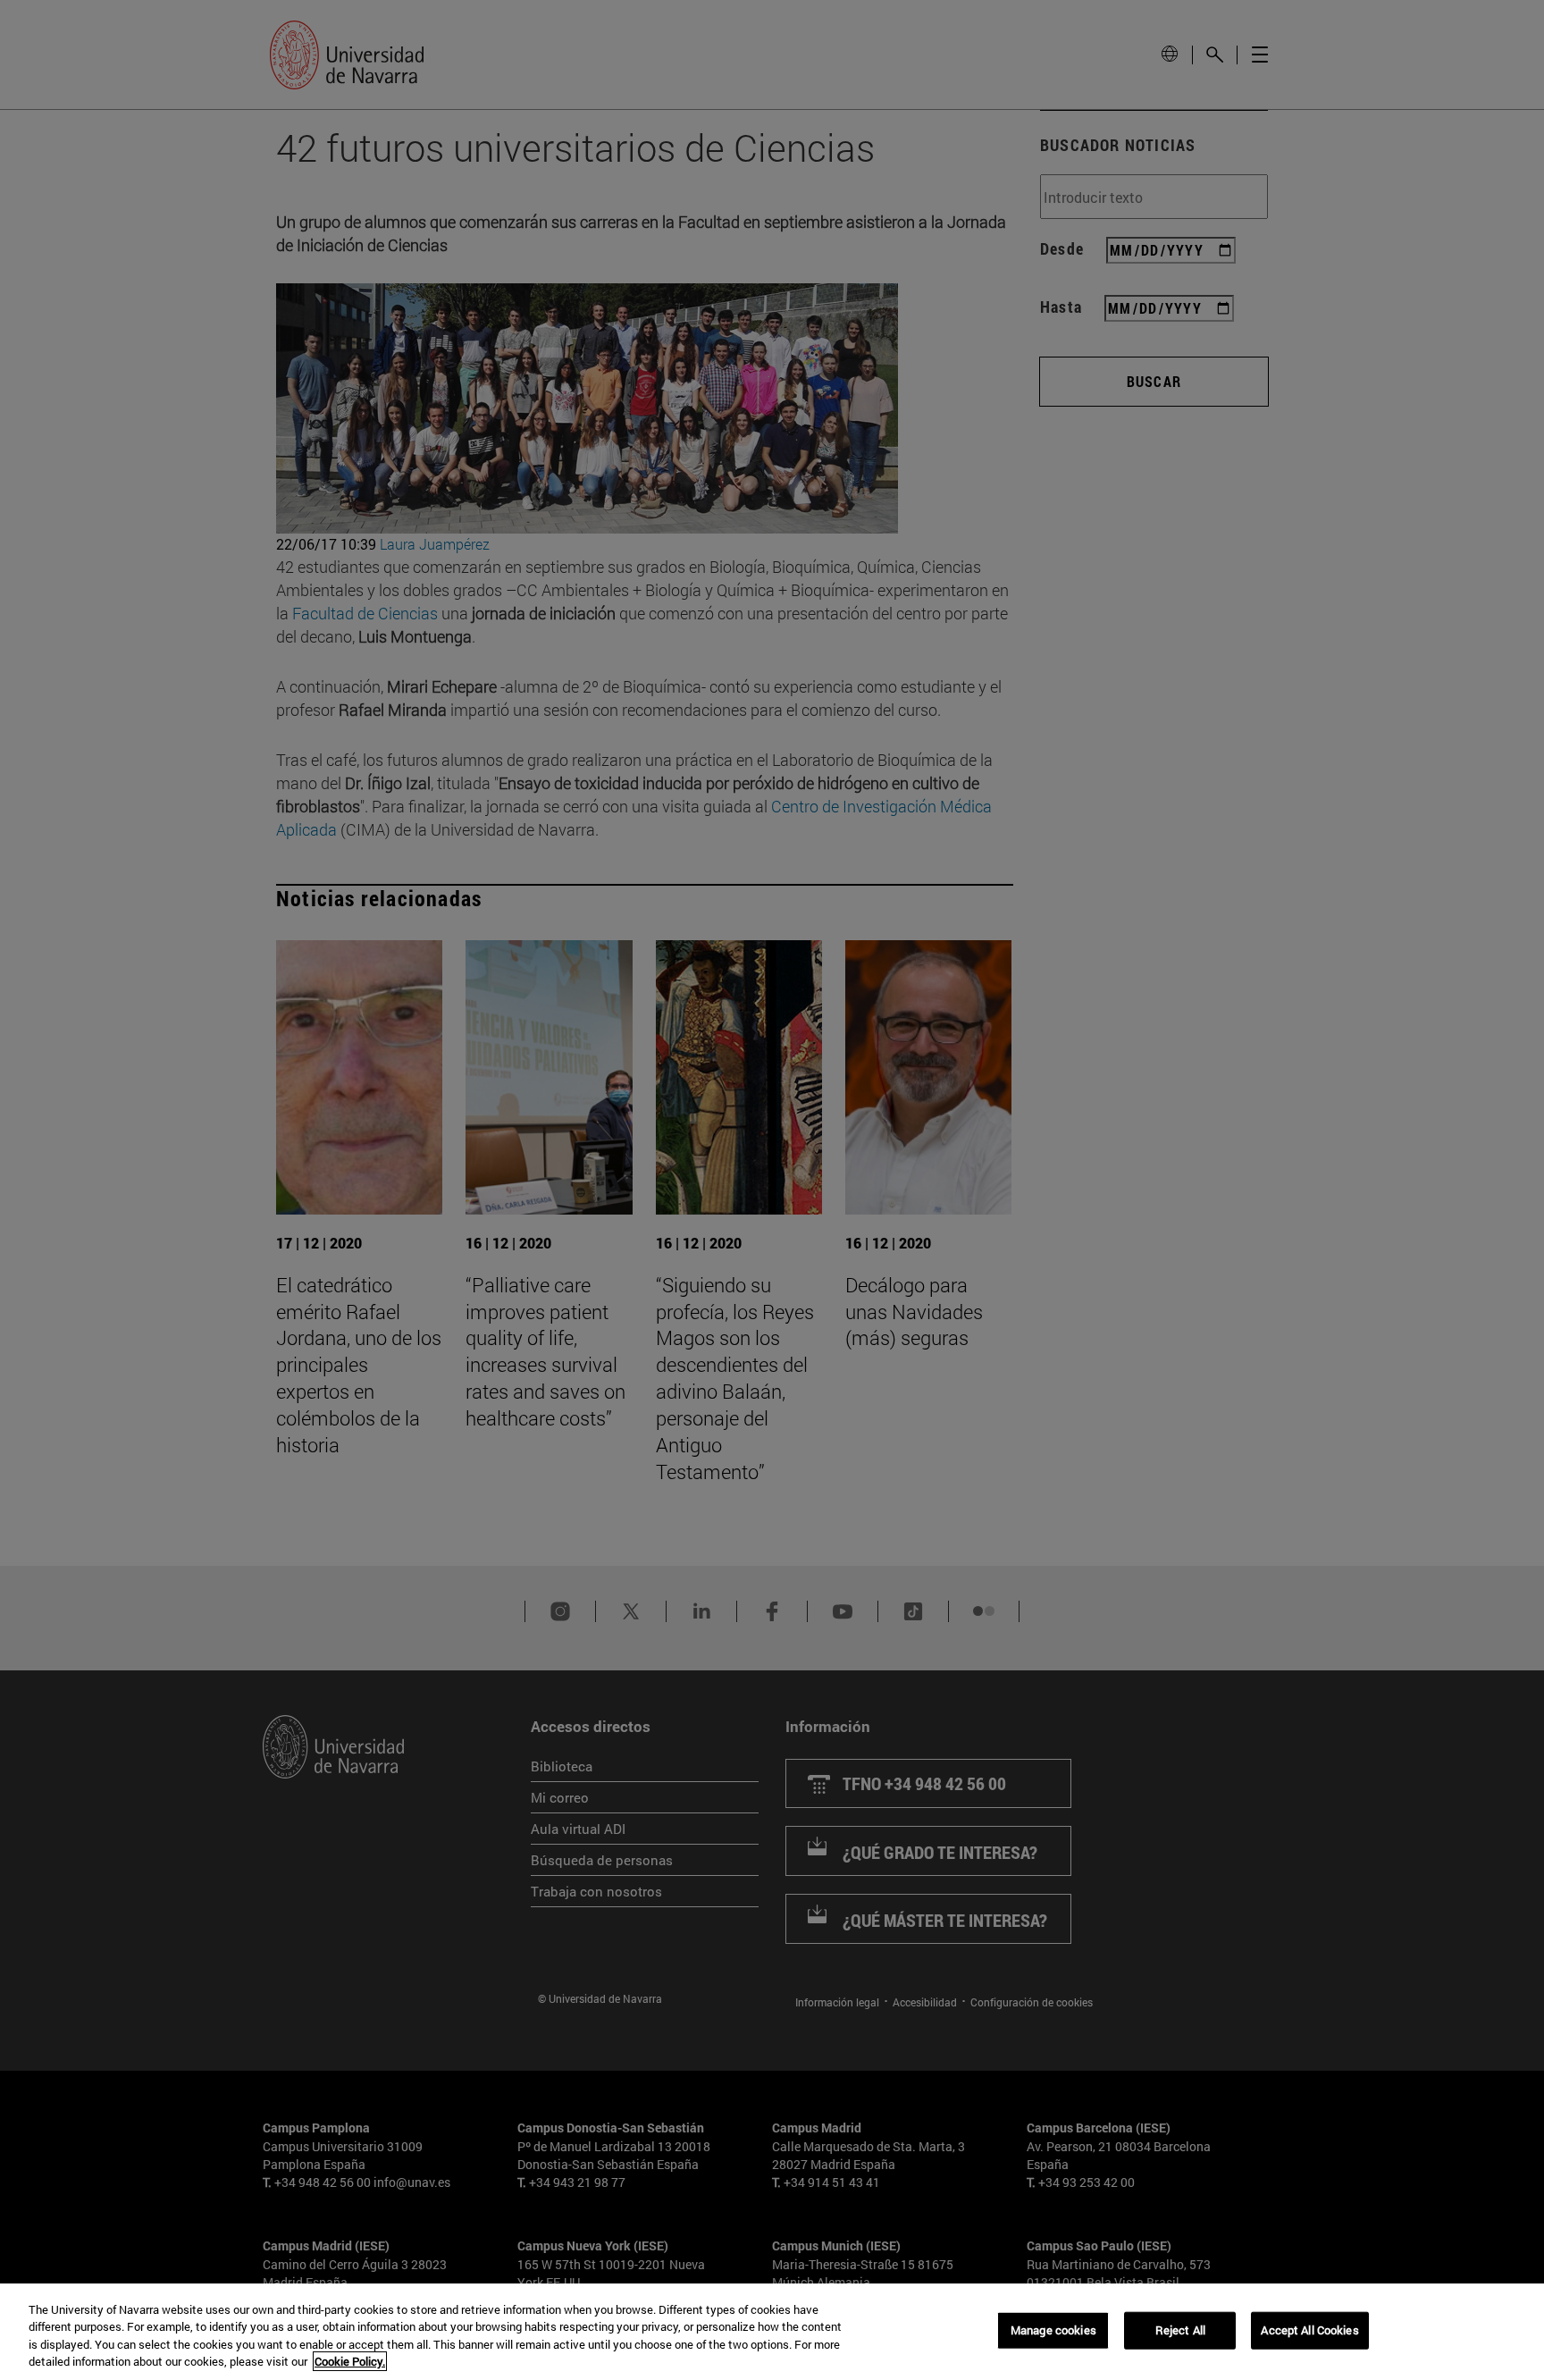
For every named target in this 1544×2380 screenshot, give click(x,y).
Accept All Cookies (1309, 2330)
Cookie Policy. (350, 2361)
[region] (772, 2332)
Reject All (1180, 2330)
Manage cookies (1053, 2330)
